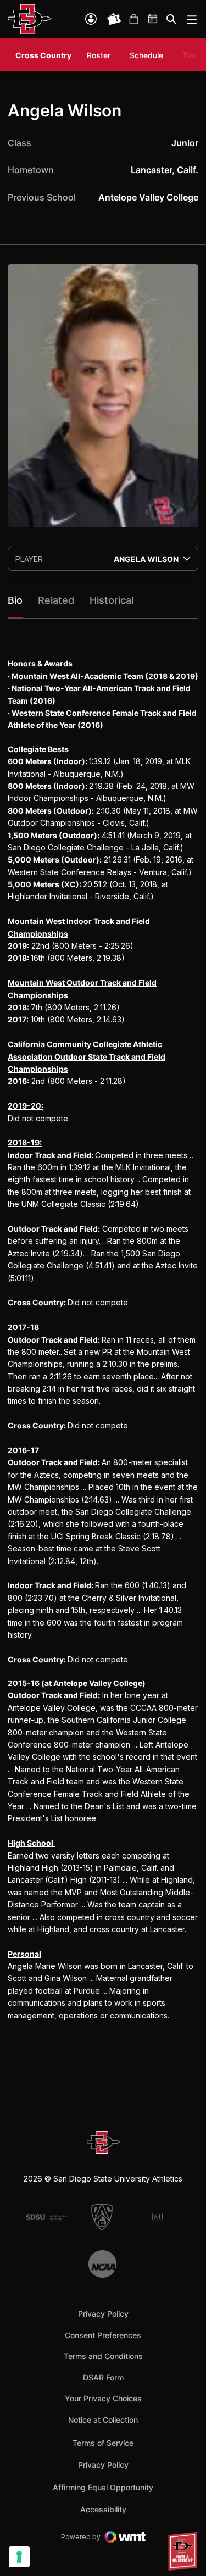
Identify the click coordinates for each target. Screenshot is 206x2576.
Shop (133, 19)
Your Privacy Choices (103, 2398)
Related (56, 600)
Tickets (114, 19)
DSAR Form (103, 2377)
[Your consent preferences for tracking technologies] (19, 2557)
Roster (99, 55)
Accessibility (103, 2509)
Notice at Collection (103, 2420)
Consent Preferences (103, 2335)
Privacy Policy (103, 2314)
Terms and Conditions (103, 2356)
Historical (112, 600)
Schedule (146, 55)
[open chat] (184, 2551)
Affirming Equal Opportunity (103, 2487)
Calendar (153, 19)
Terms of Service (103, 2443)
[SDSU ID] (91, 19)
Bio (15, 600)
